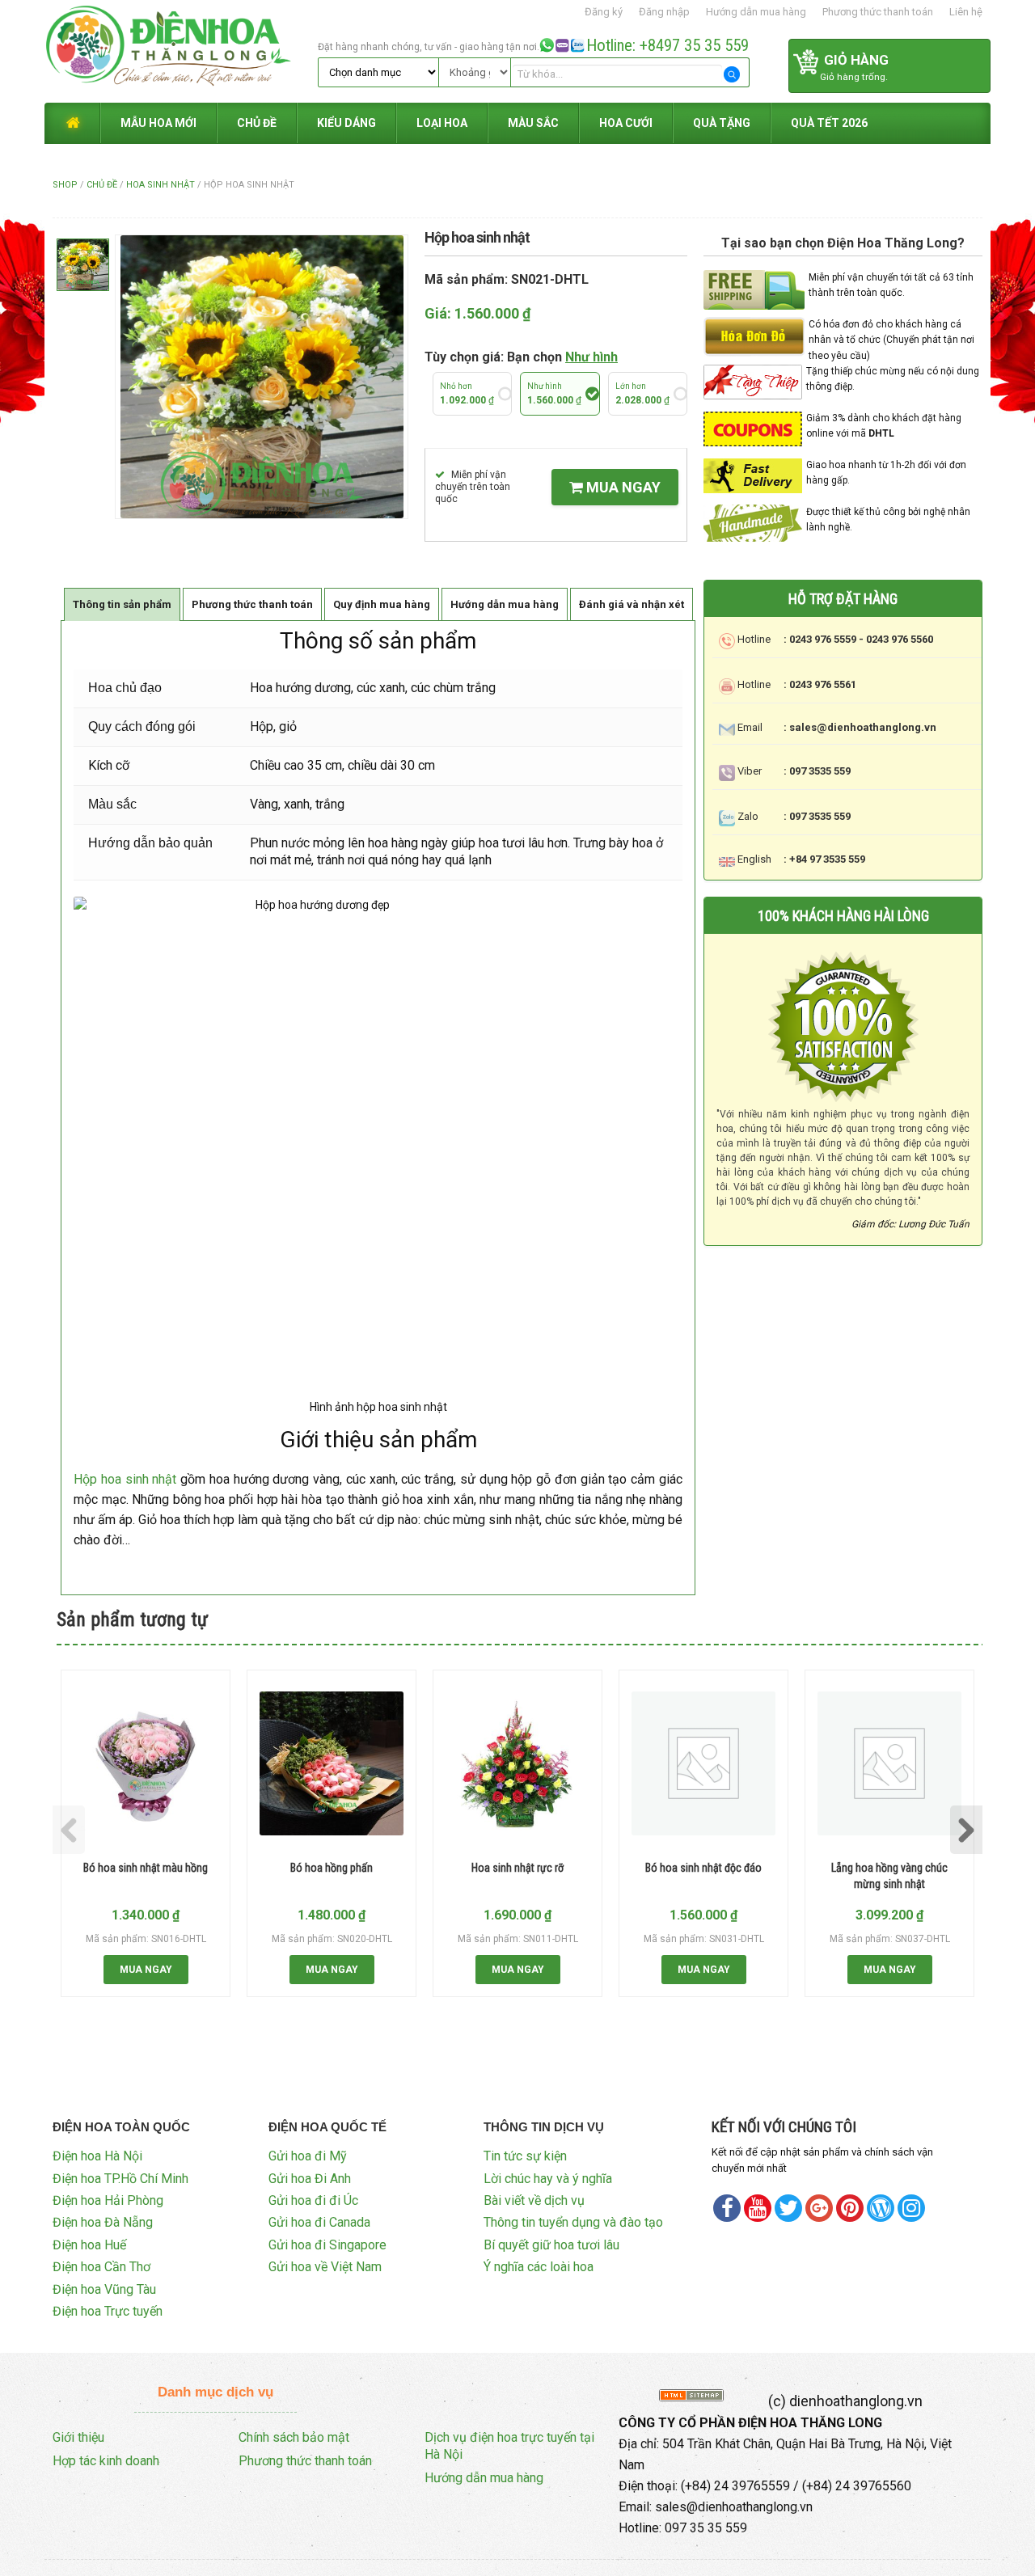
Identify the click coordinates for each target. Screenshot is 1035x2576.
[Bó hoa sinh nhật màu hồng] (146, 1763)
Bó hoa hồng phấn (332, 1868)
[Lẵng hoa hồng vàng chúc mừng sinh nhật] (889, 1763)
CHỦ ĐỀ (257, 123)
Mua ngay (622, 487)
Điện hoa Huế (89, 2245)
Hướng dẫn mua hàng (756, 12)
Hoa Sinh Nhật (161, 185)
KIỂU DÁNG (346, 123)
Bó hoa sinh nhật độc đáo (703, 1868)
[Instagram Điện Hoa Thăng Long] (911, 2208)
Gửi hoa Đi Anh (310, 2179)
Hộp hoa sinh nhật (125, 1479)
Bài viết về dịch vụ (534, 2200)
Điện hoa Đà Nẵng (103, 2222)
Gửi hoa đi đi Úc (313, 2200)
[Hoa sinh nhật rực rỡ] (517, 1763)
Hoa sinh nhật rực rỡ (517, 1868)
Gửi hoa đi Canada (319, 2222)
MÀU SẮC (533, 123)
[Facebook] (727, 2208)
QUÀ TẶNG (722, 123)
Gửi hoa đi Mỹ (308, 2156)
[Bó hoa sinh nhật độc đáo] (703, 1763)
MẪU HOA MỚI (158, 123)
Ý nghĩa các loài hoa (539, 2267)
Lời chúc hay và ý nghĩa (548, 2179)
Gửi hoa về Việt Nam (325, 2267)
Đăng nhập (664, 12)
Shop (65, 185)
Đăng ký (604, 12)
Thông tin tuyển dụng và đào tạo (573, 2222)
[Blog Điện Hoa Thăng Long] (881, 2208)
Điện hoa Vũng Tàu (104, 2289)
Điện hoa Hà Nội (97, 2156)
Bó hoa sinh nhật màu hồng (146, 1868)
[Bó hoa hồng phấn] (332, 1763)
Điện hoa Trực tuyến (108, 2311)
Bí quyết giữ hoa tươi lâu (551, 2245)
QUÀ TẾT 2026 (829, 123)
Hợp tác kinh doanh (106, 2461)
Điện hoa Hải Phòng (108, 2200)
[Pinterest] (788, 2208)
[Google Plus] (819, 2208)
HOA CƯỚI (626, 123)
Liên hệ (966, 12)
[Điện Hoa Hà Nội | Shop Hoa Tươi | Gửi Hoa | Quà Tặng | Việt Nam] (179, 50)
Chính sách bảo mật (294, 2437)
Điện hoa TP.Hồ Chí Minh (120, 2179)
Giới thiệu (78, 2437)
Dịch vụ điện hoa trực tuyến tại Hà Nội (509, 2446)
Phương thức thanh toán (878, 12)
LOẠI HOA (442, 123)
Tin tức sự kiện (525, 2156)
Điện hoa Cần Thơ (101, 2267)
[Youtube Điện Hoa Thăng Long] (758, 2208)
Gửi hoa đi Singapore (327, 2245)
